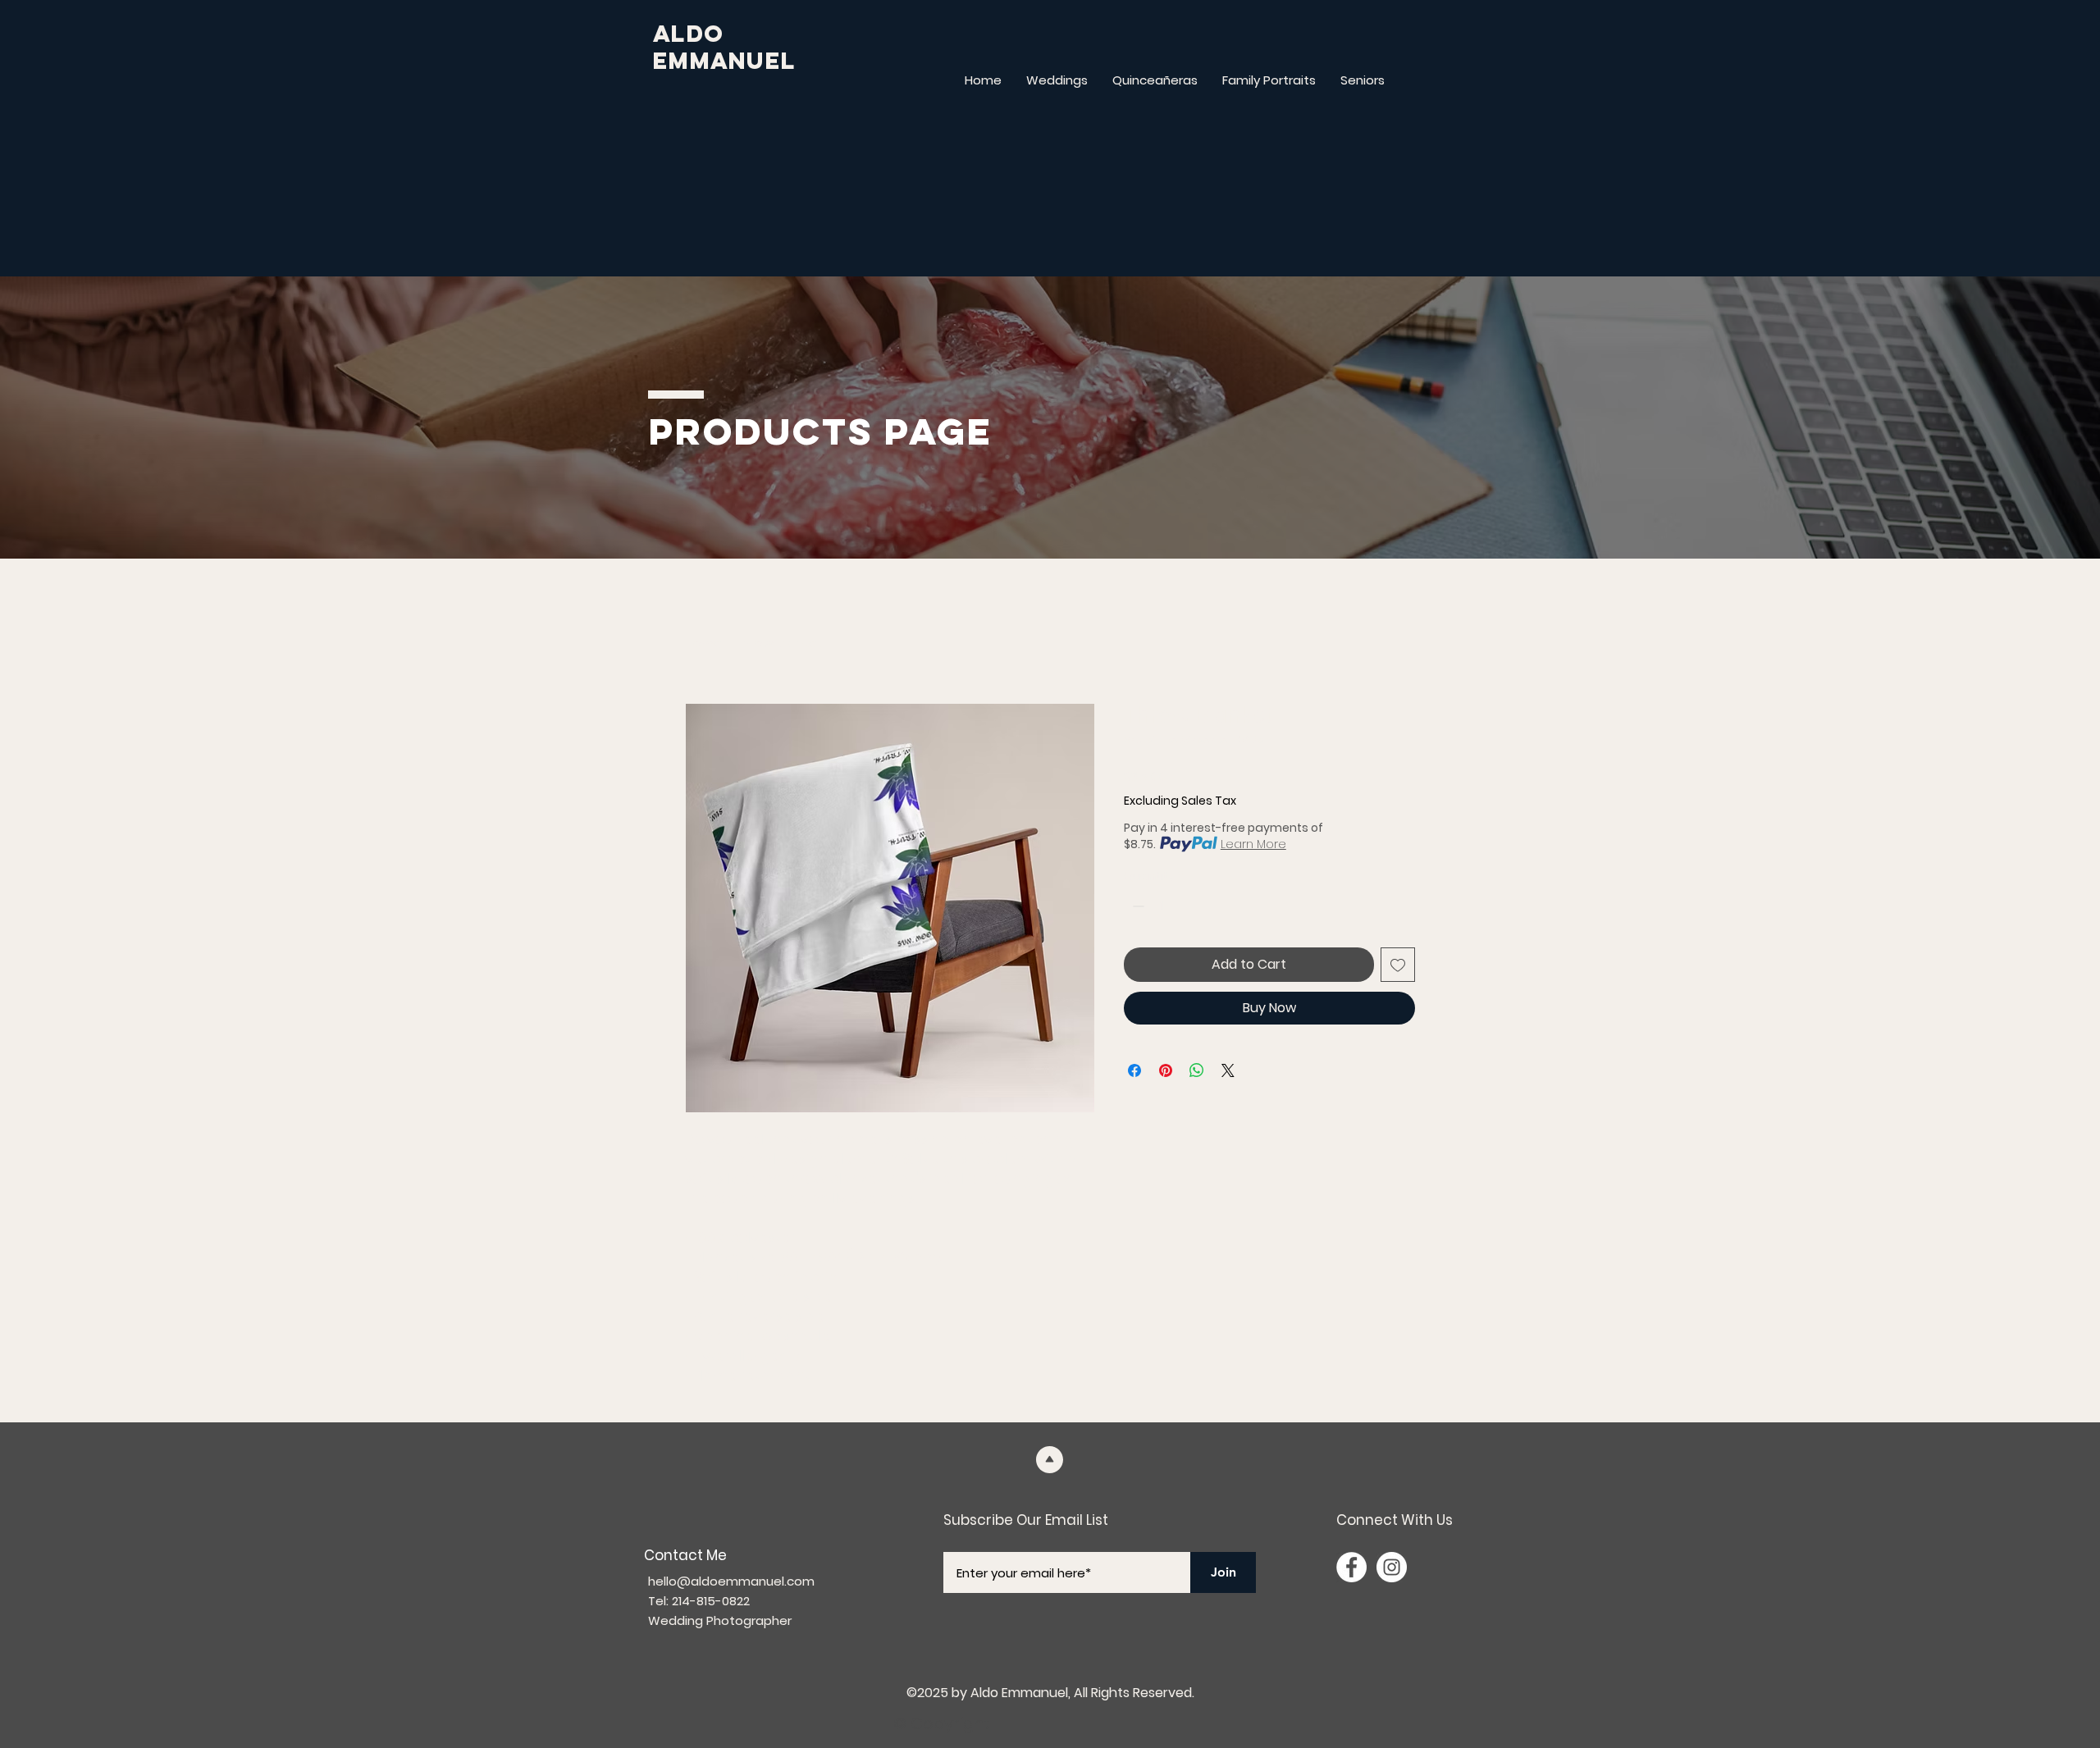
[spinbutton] (1162, 906)
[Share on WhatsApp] (1197, 1070)
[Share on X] (1228, 1070)
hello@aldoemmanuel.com (731, 1581)
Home (703, 644)
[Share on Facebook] (1134, 1070)
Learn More (1253, 844)
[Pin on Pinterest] (1166, 1070)
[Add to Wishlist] (1398, 965)
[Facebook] (1351, 1567)
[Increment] (1187, 906)
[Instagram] (1392, 1567)
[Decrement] (1137, 906)
